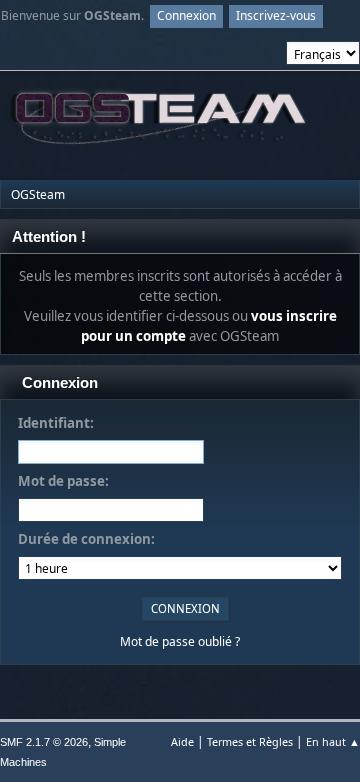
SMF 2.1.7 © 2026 (44, 742)
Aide (182, 741)
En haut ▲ (333, 741)
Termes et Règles (250, 741)
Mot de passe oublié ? (180, 641)
